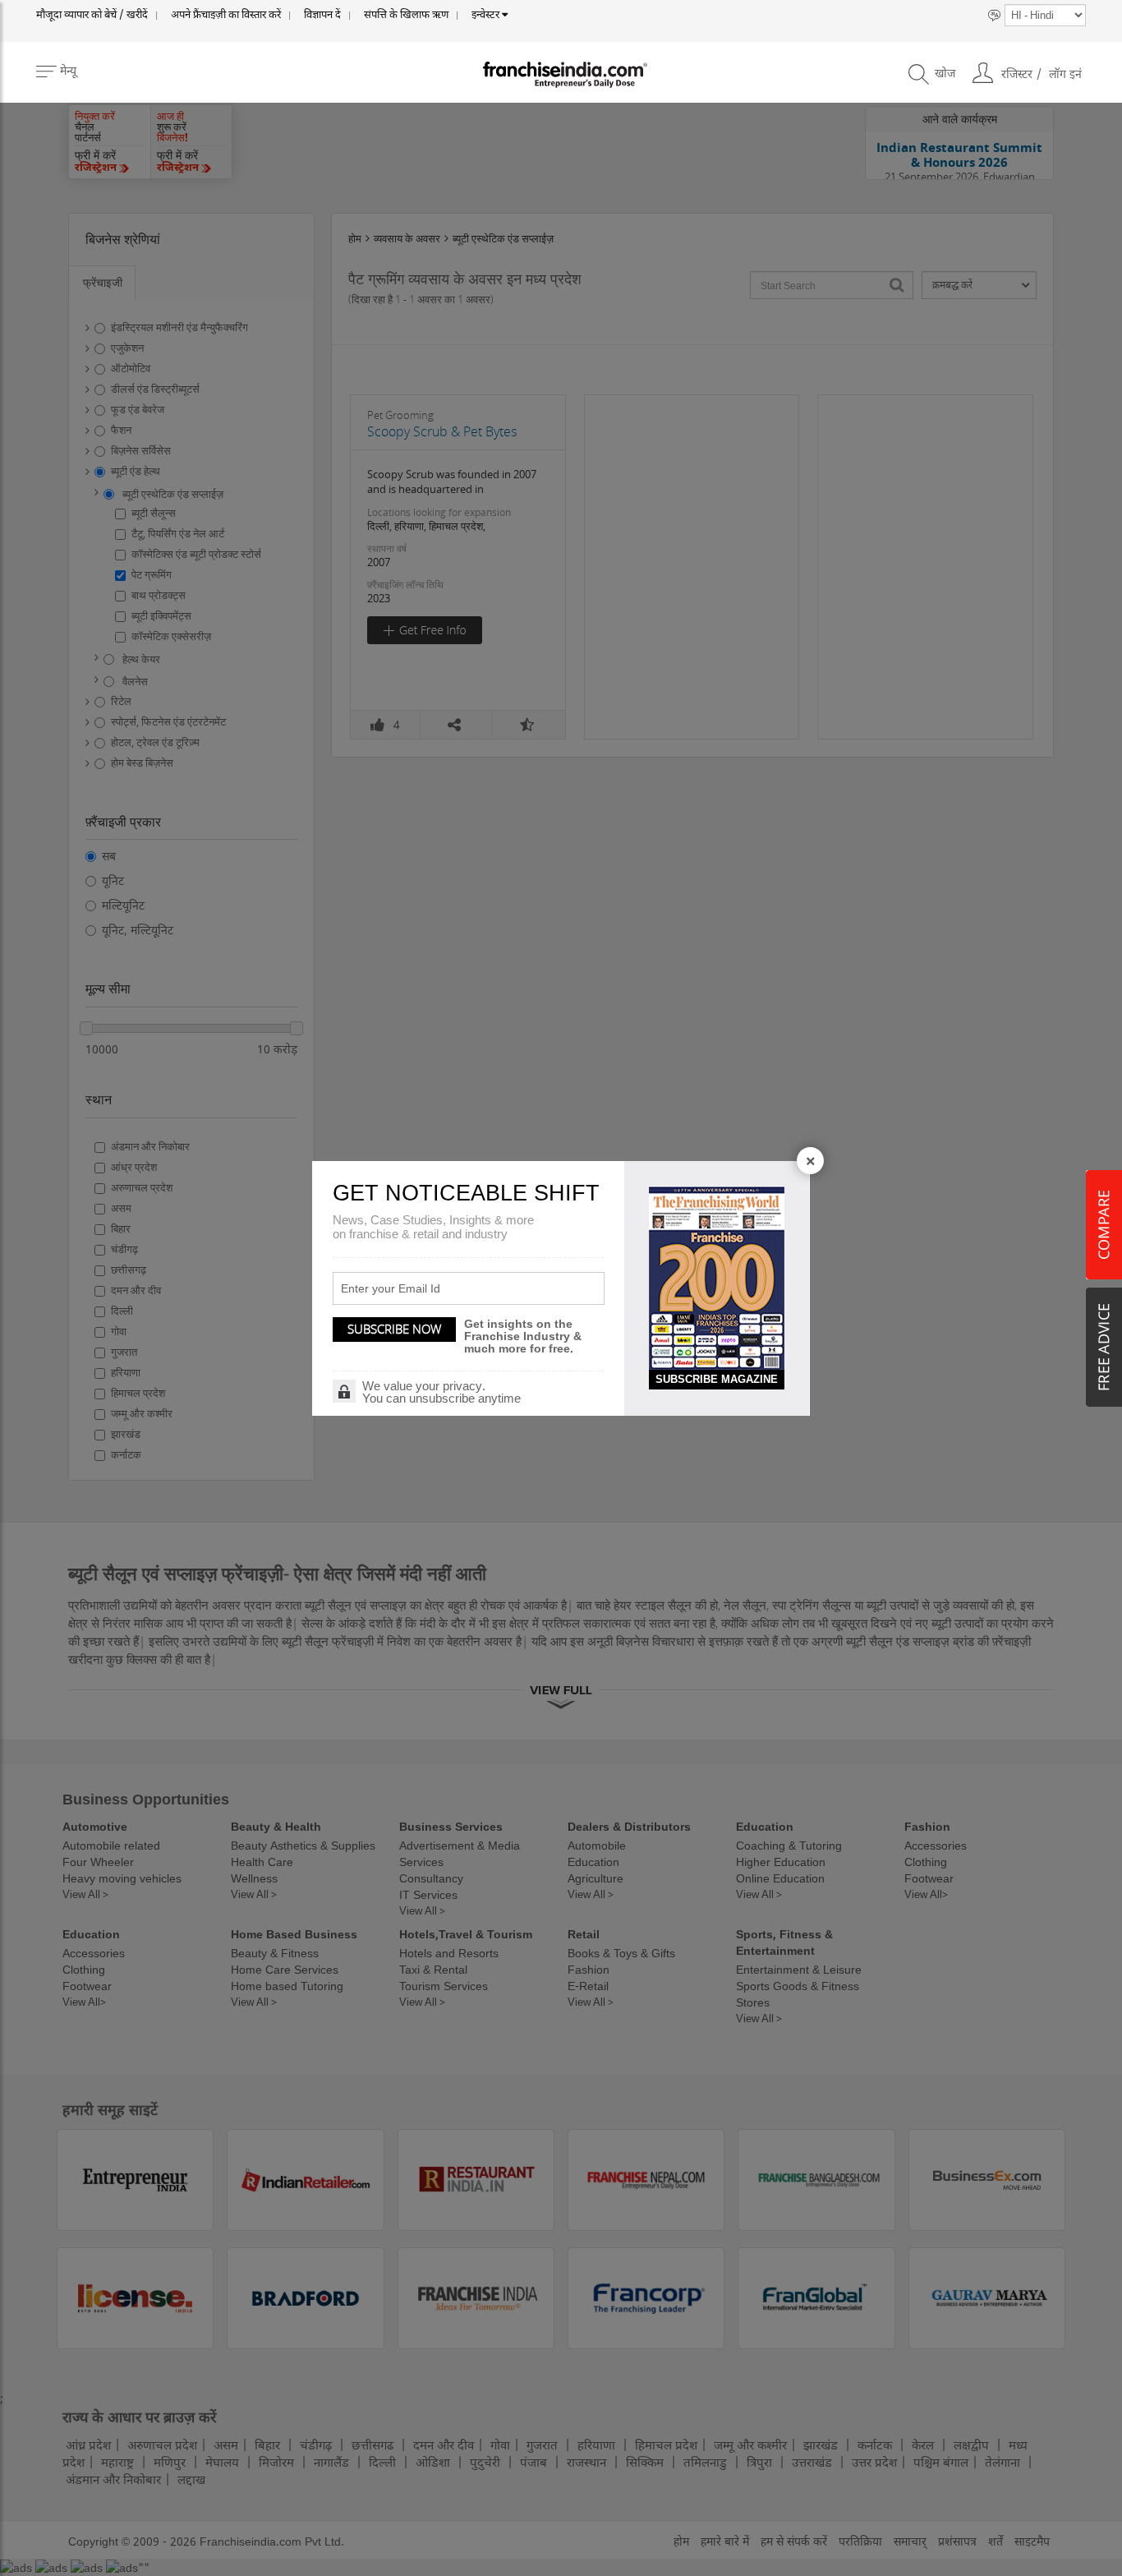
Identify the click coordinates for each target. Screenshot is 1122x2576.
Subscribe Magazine (717, 1379)
